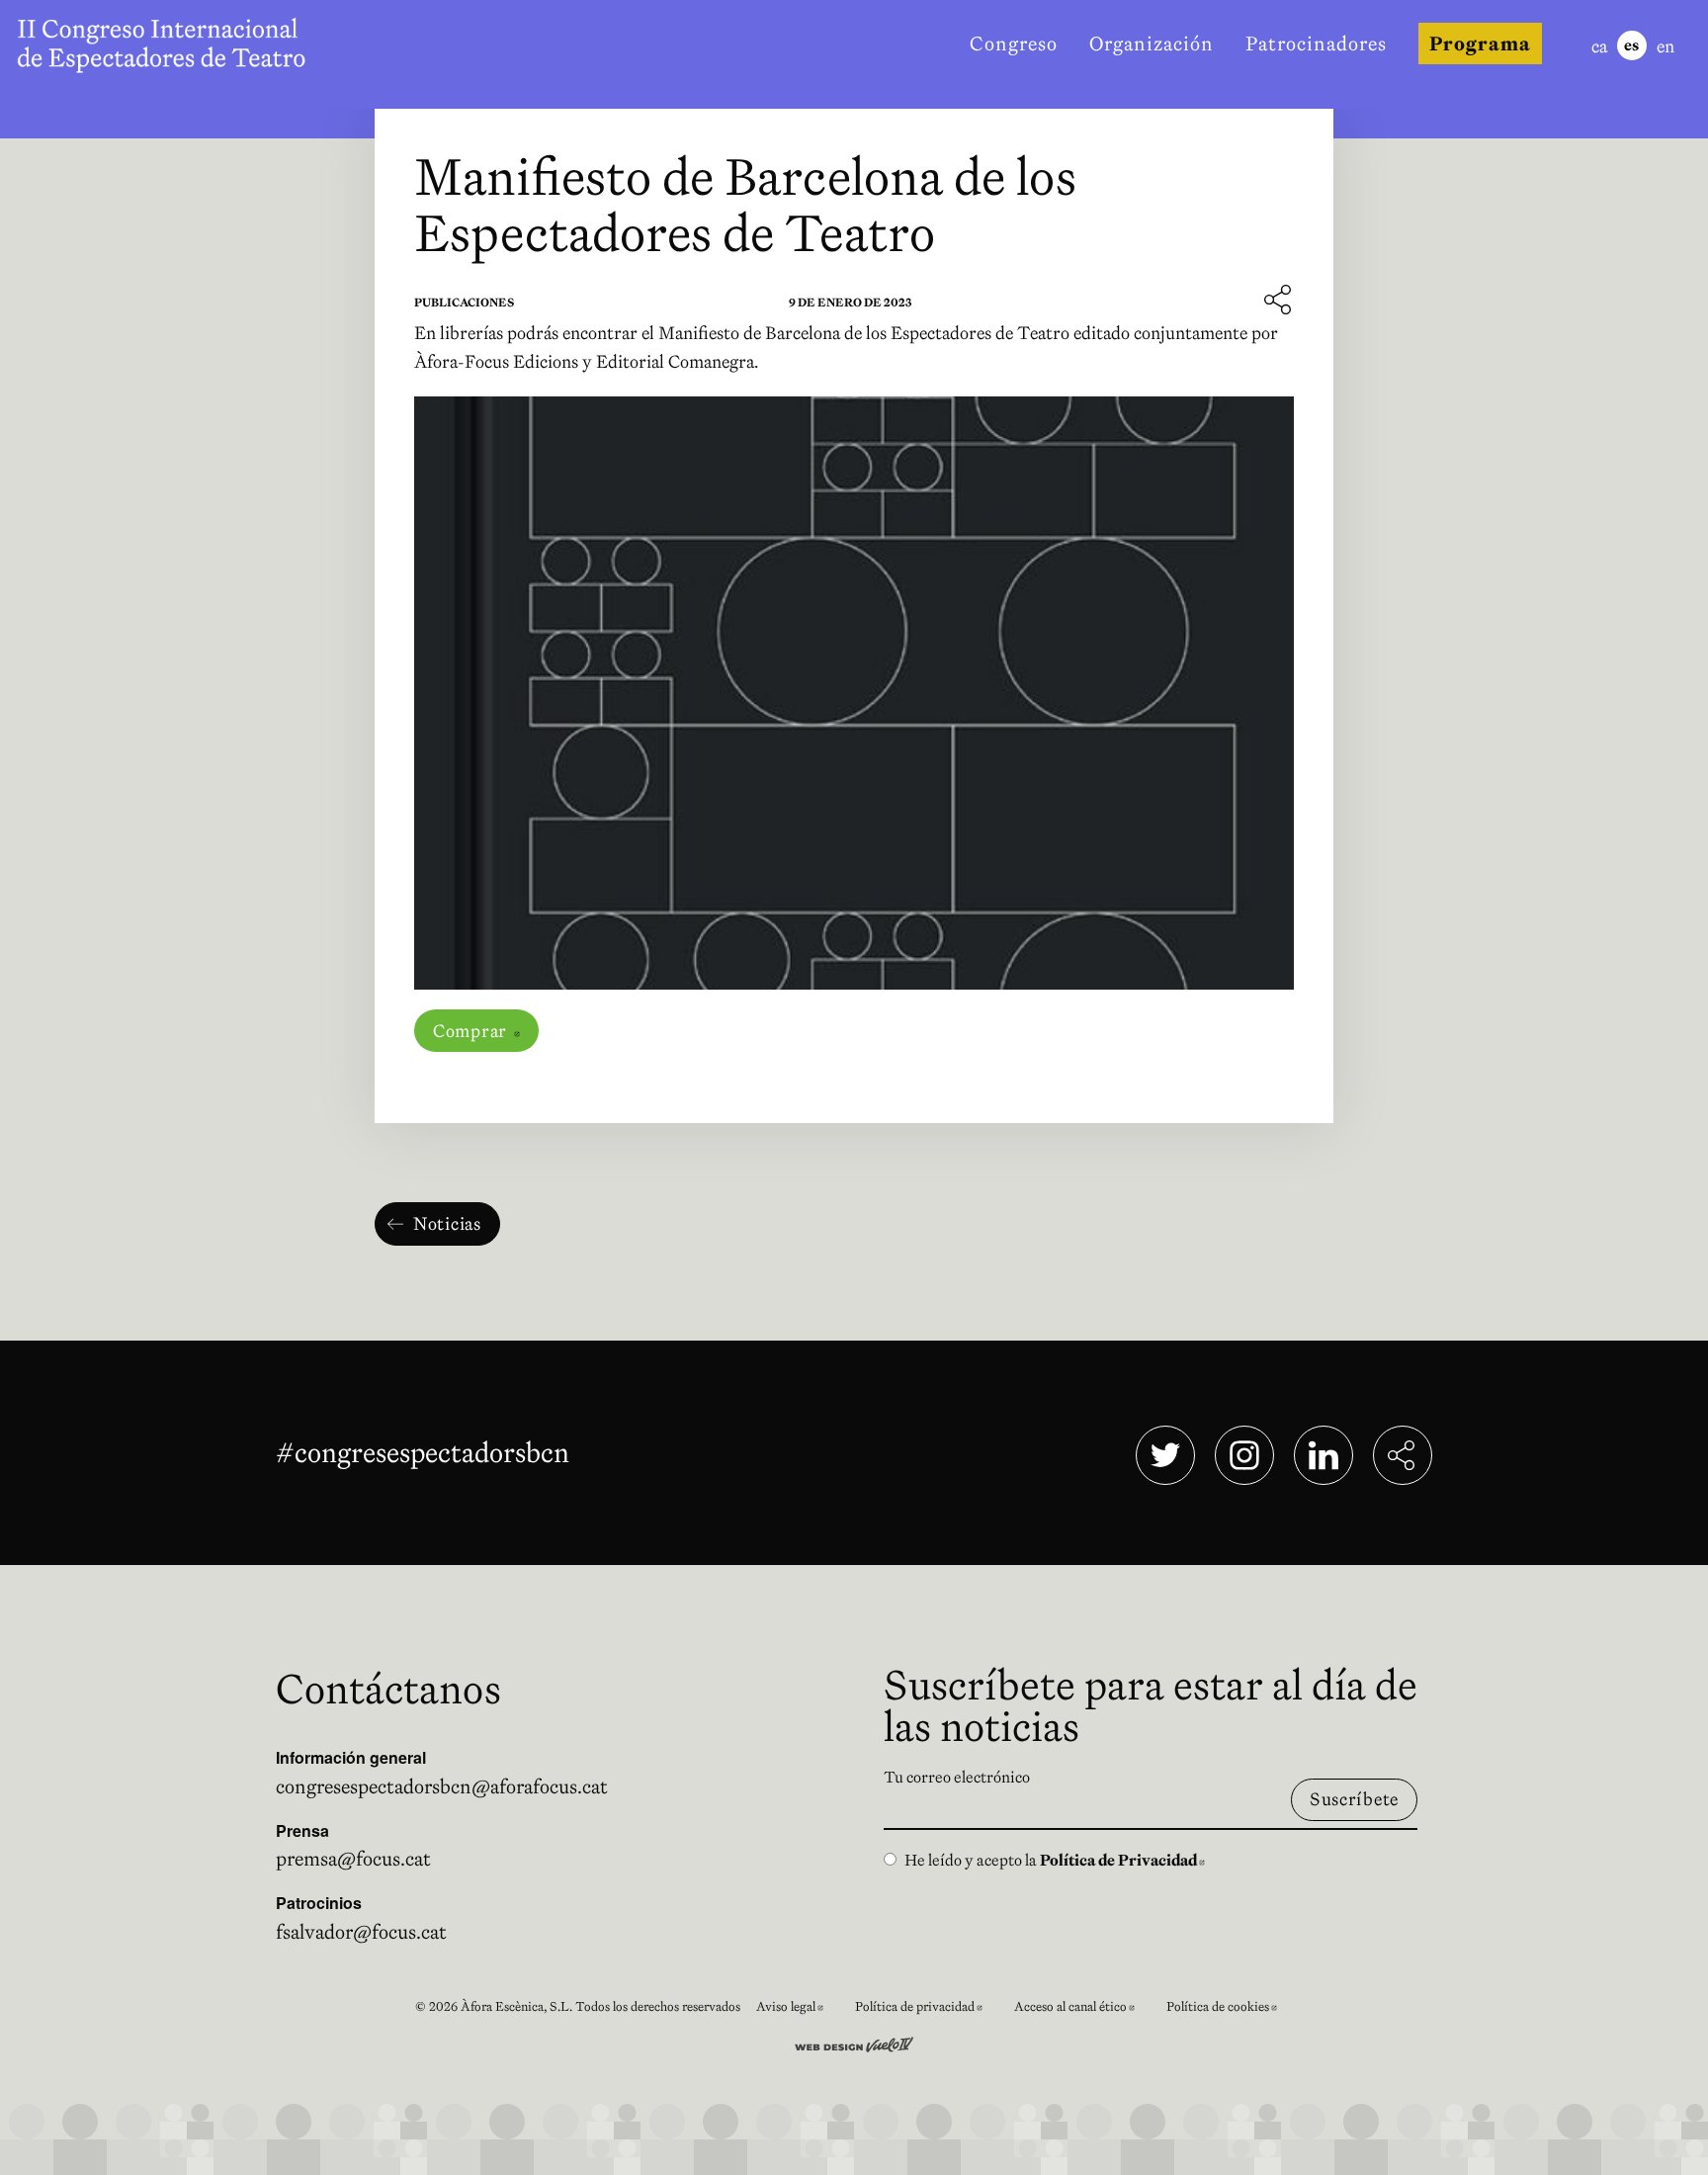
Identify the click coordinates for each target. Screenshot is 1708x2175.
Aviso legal (798, 2009)
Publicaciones (464, 302)
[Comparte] (1279, 301)
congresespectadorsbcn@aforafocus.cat (442, 1786)
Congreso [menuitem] (1014, 43)
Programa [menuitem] (1480, 43)
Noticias (447, 1223)
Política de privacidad (927, 2009)
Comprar (486, 1031)
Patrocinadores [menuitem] (1316, 43)
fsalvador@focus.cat (361, 1932)
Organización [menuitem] (1152, 43)
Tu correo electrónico (957, 1777)
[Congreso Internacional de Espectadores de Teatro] (166, 43)
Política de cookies (1230, 2009)
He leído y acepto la (1055, 1860)
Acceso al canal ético (1082, 2009)
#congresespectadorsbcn (427, 1452)
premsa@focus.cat (353, 1859)
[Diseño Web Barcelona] (854, 2043)
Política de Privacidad (1122, 1860)
